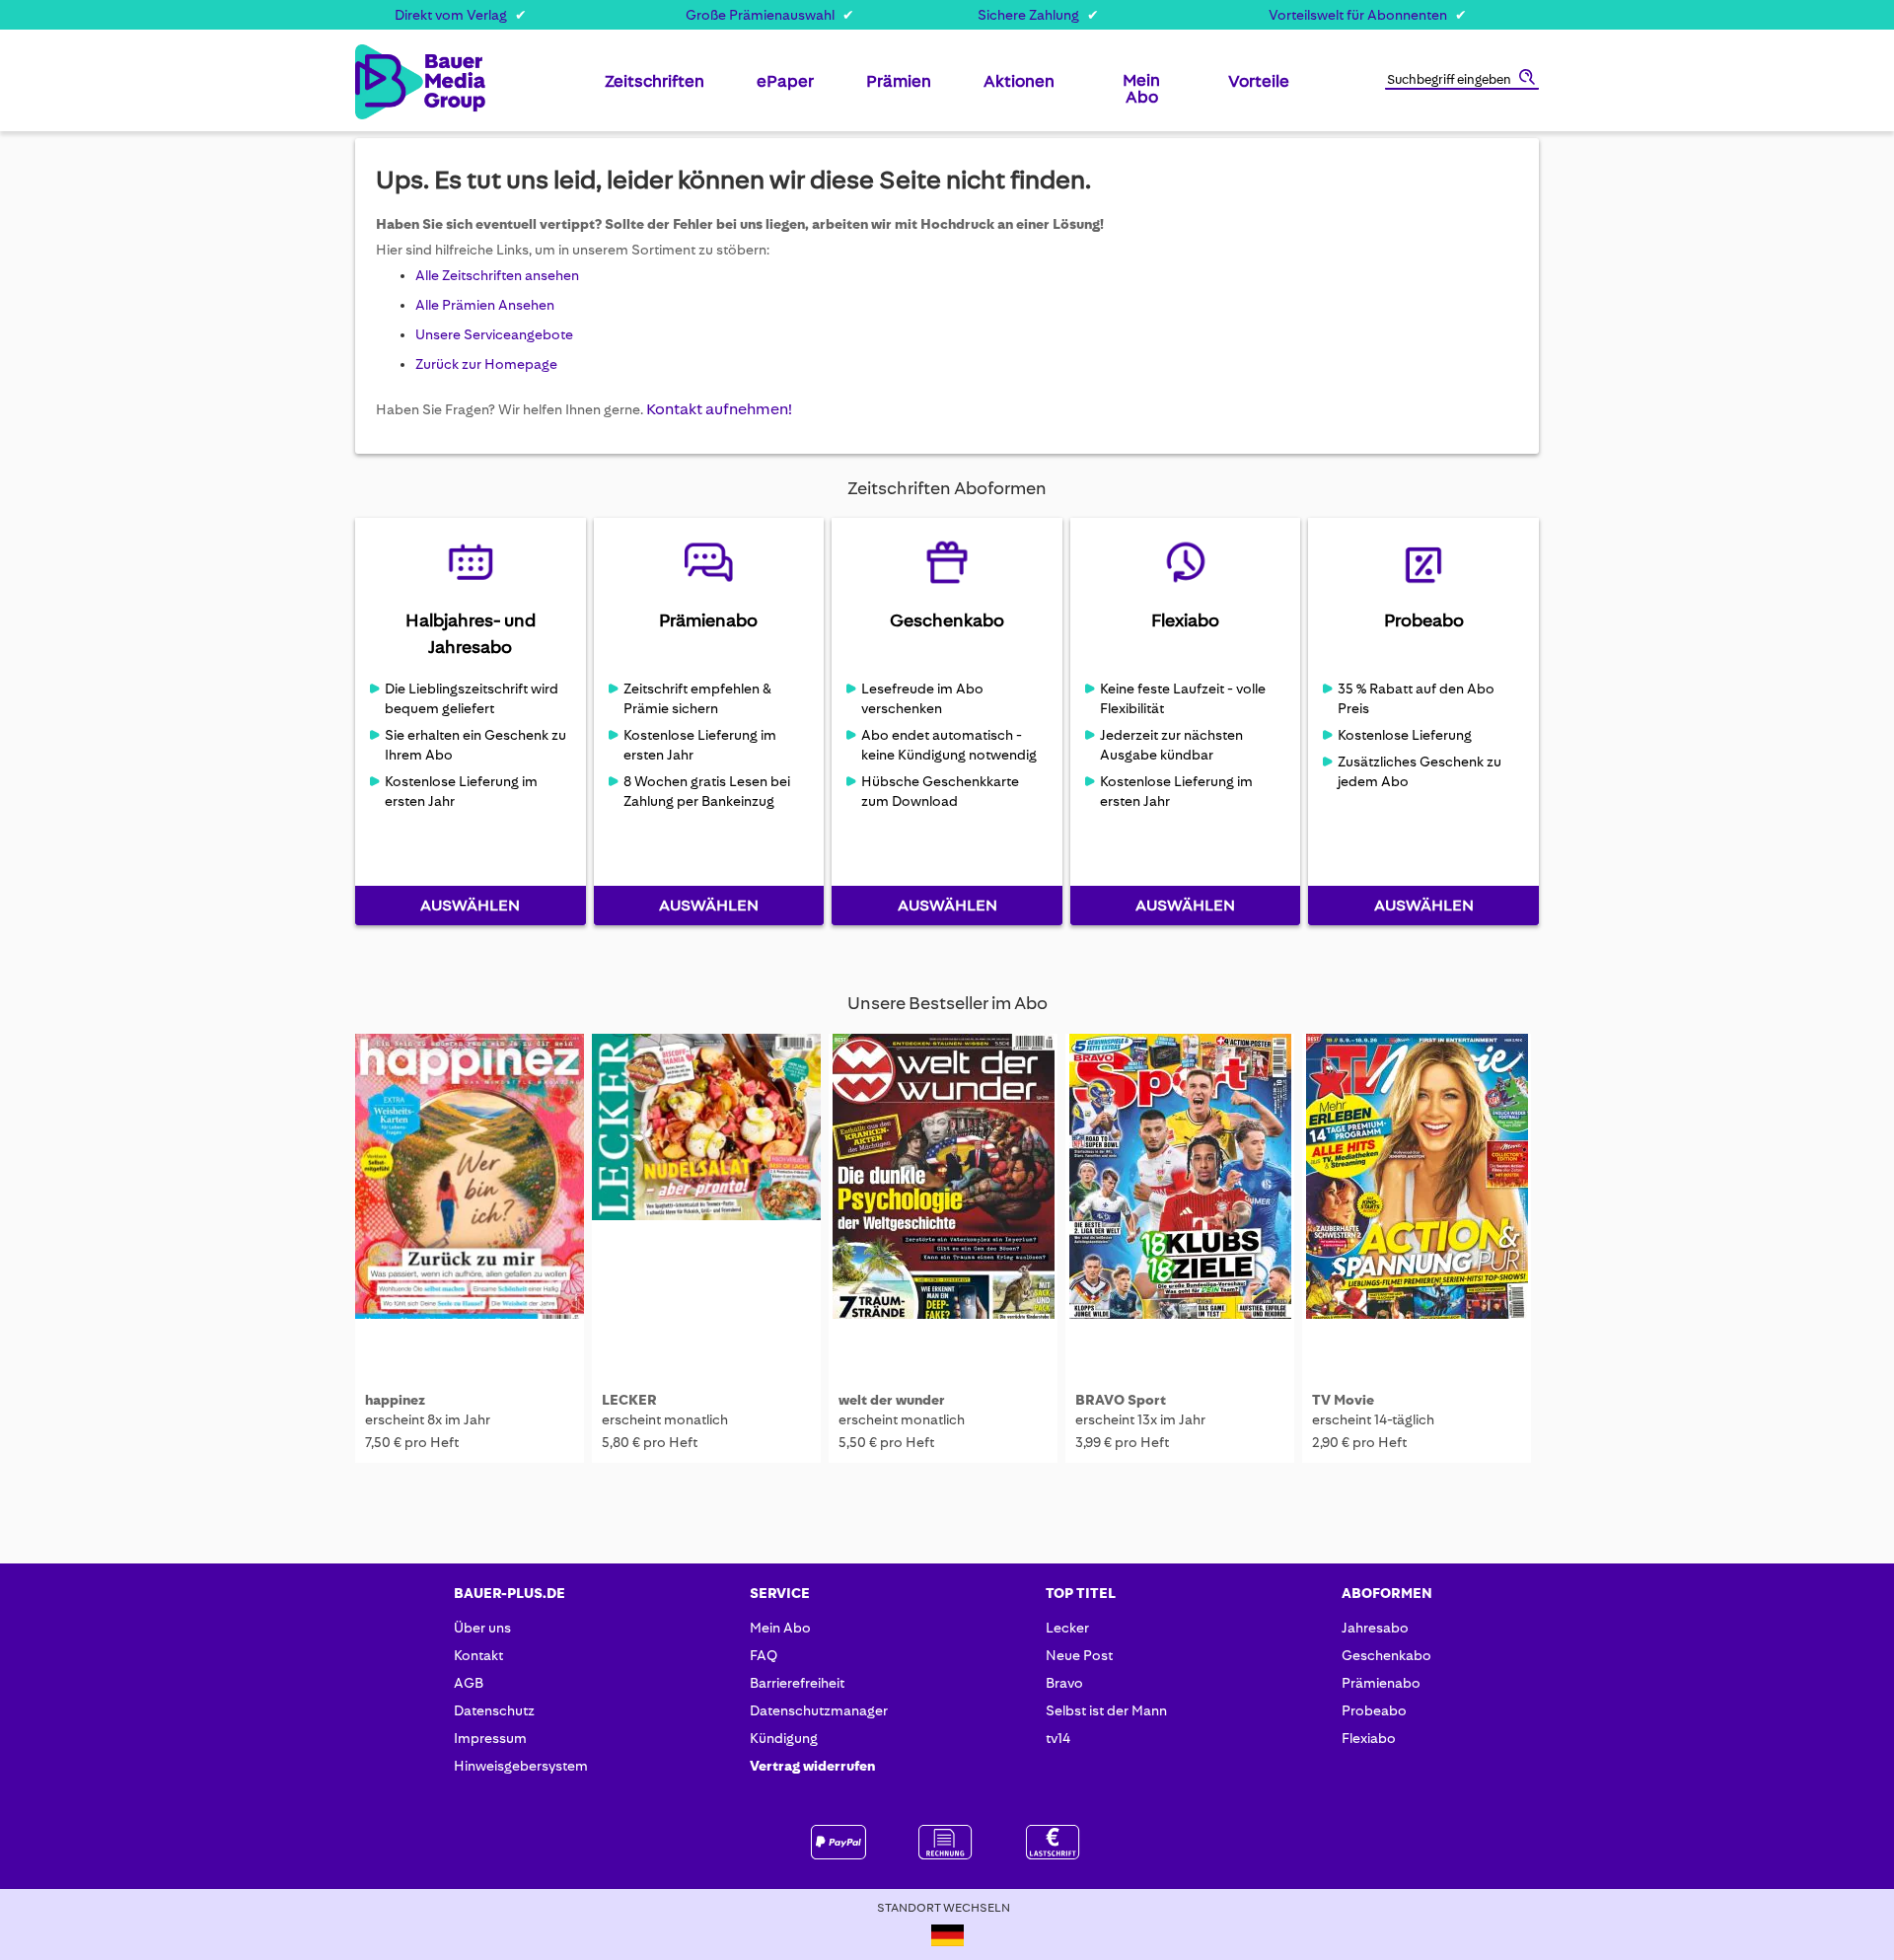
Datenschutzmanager (819, 1710)
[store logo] (387, 82)
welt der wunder (892, 1400)
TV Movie (1343, 1400)
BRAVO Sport (1121, 1400)
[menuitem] (655, 89)
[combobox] (1462, 81)
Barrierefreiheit (797, 1683)
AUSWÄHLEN (470, 905)
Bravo (1064, 1683)
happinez (395, 1400)
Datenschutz (494, 1710)
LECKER (629, 1400)
